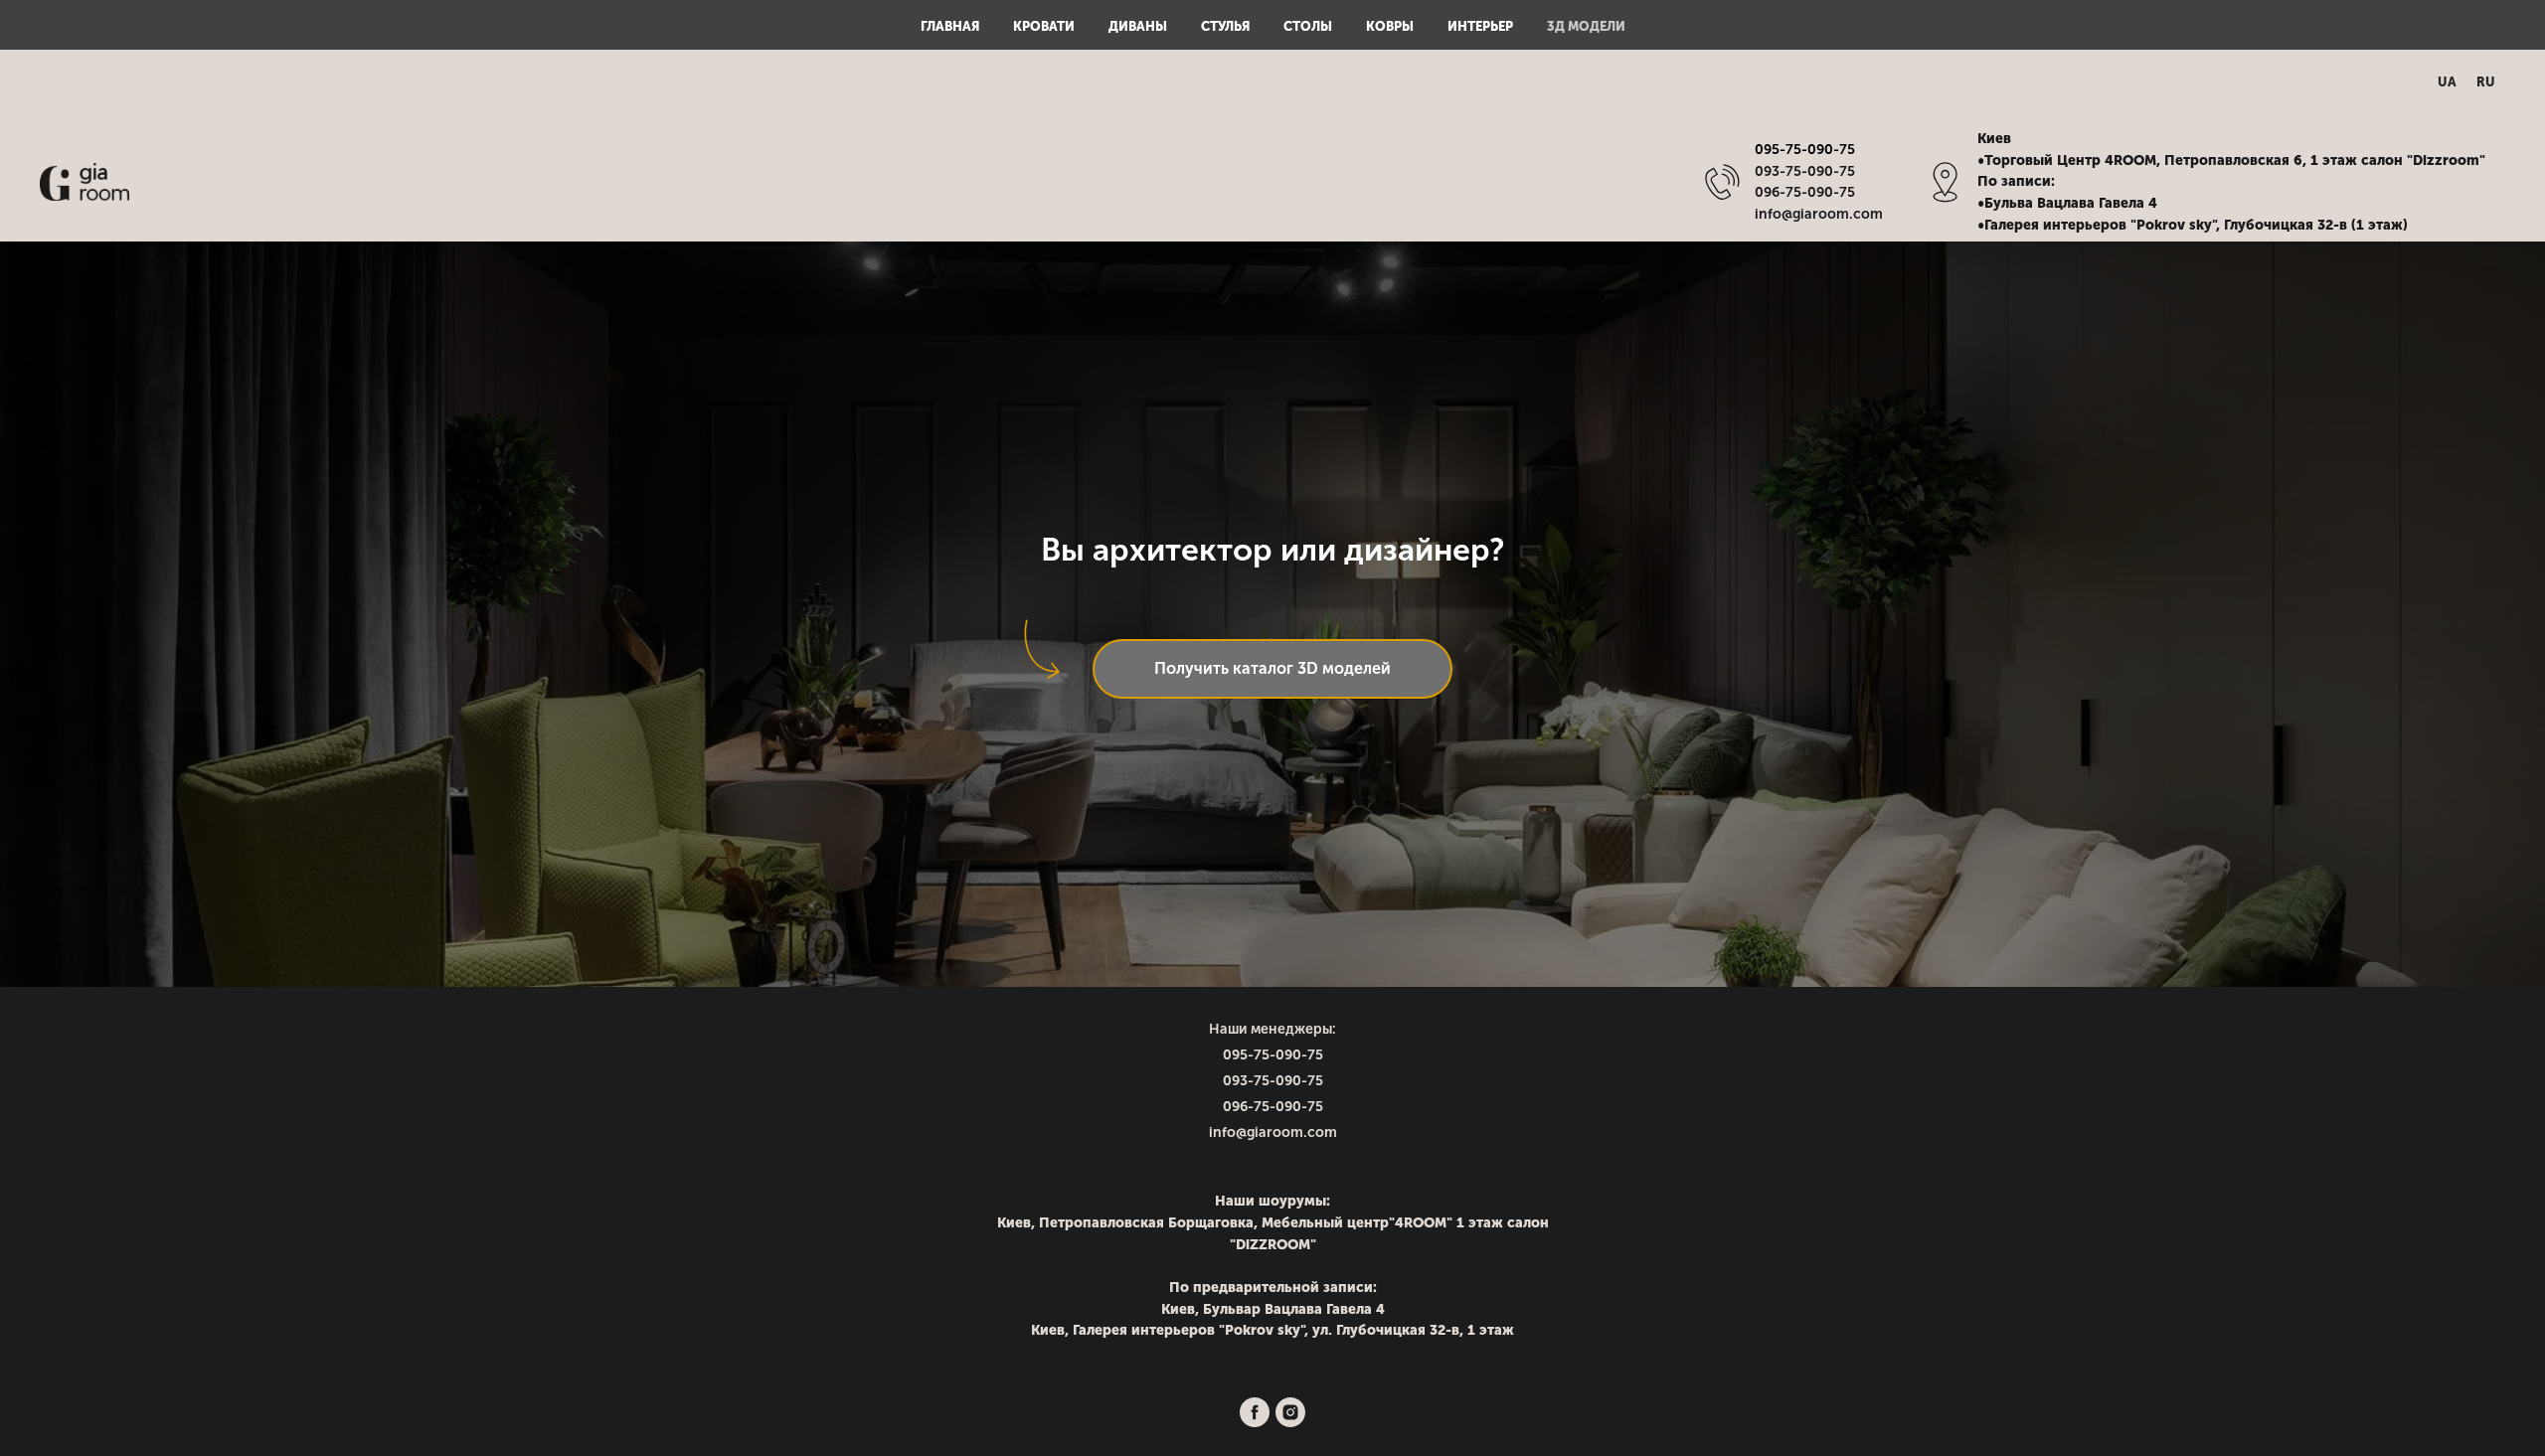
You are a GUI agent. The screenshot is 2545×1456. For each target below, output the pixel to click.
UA (2447, 82)
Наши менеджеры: (1272, 1029)
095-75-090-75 (1805, 150)
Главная (950, 26)
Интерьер (1480, 26)
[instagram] (1290, 1412)
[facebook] (1255, 1412)
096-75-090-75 (1273, 1107)
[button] (1272, 669)
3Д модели (1586, 26)
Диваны (1138, 26)
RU (2486, 82)
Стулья (1225, 26)
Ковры (1390, 26)
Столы (1308, 26)
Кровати (1044, 26)
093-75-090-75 (1273, 1081)
